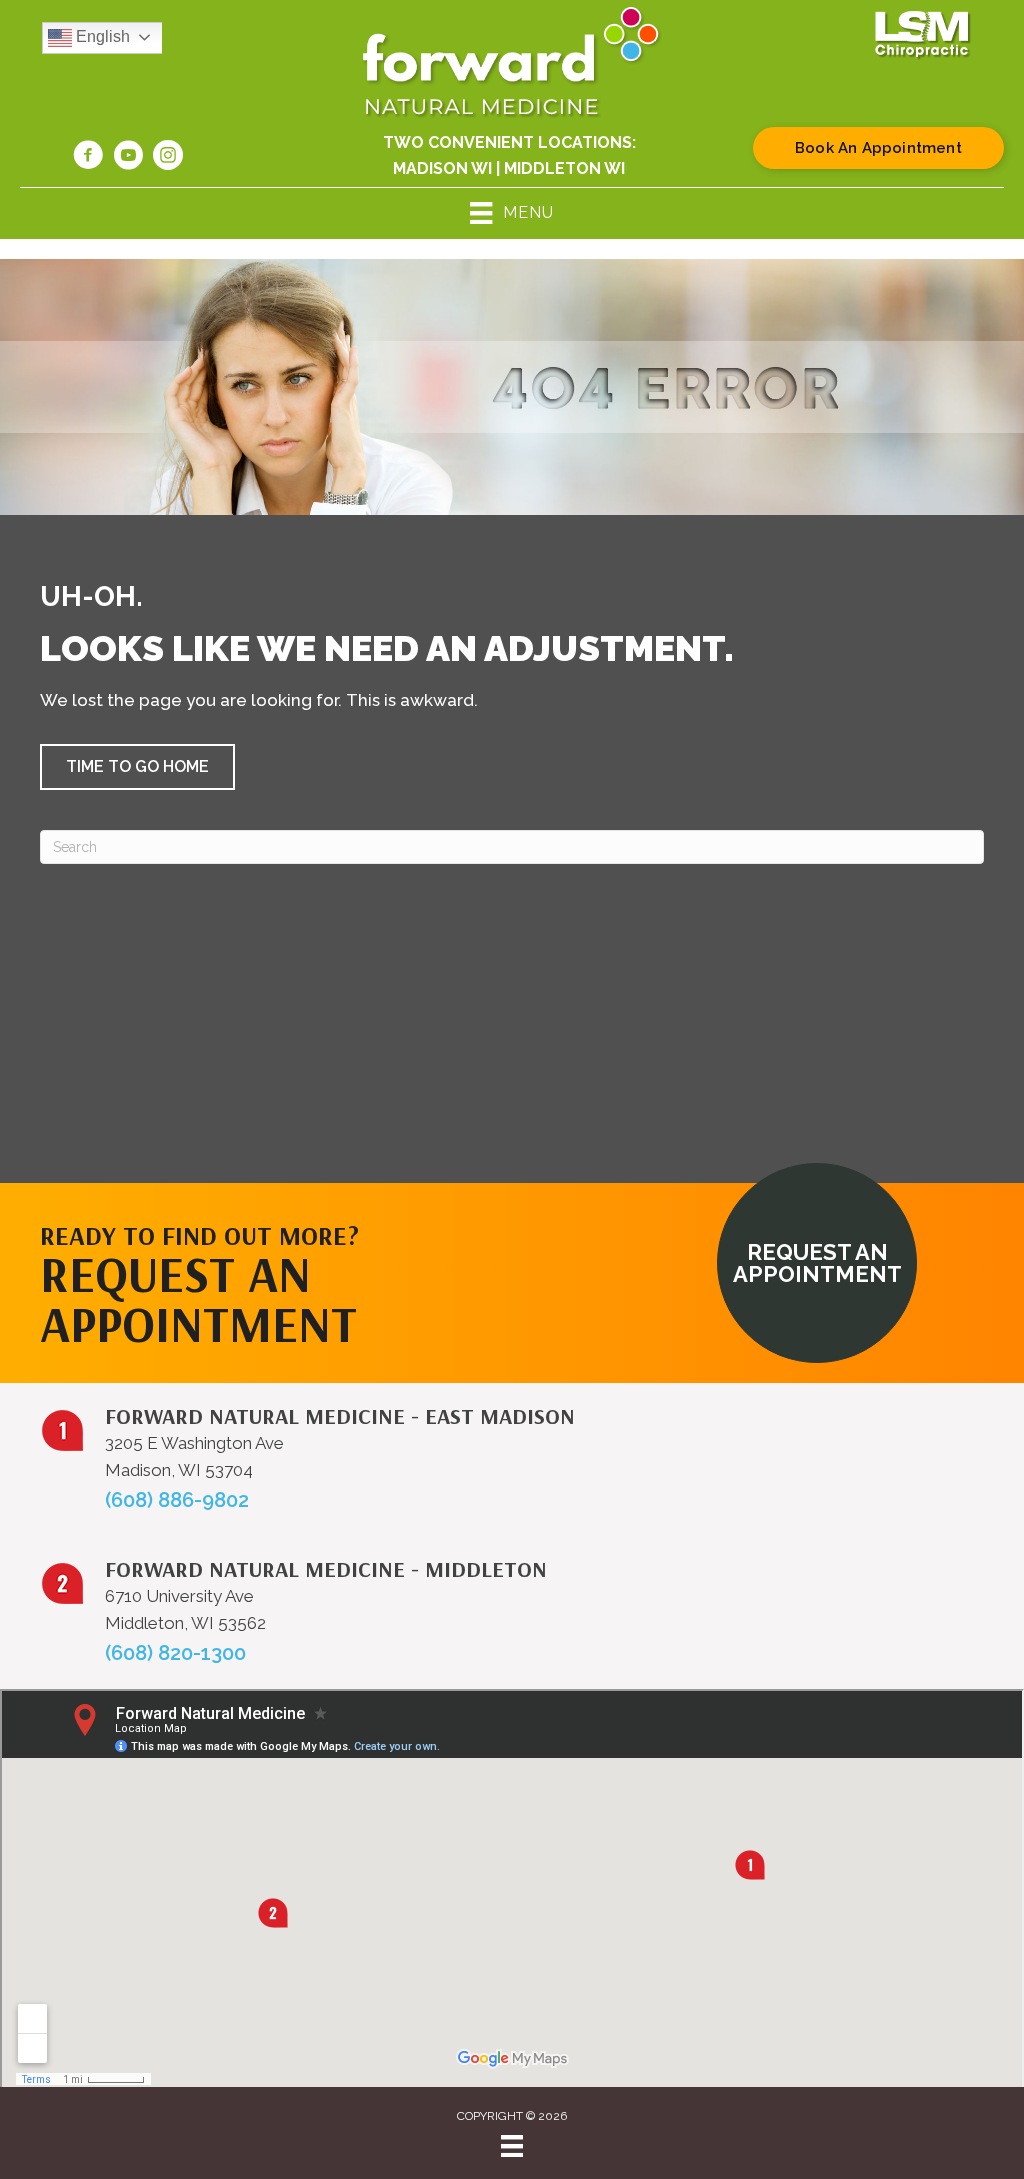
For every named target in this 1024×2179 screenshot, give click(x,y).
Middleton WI (564, 168)
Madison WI (442, 168)
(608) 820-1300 (175, 1653)
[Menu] (512, 2146)
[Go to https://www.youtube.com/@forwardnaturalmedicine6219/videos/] (128, 158)
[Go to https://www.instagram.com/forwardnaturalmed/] (168, 158)
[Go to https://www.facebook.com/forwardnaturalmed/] (88, 158)
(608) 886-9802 (177, 1500)
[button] (137, 767)
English (101, 36)
